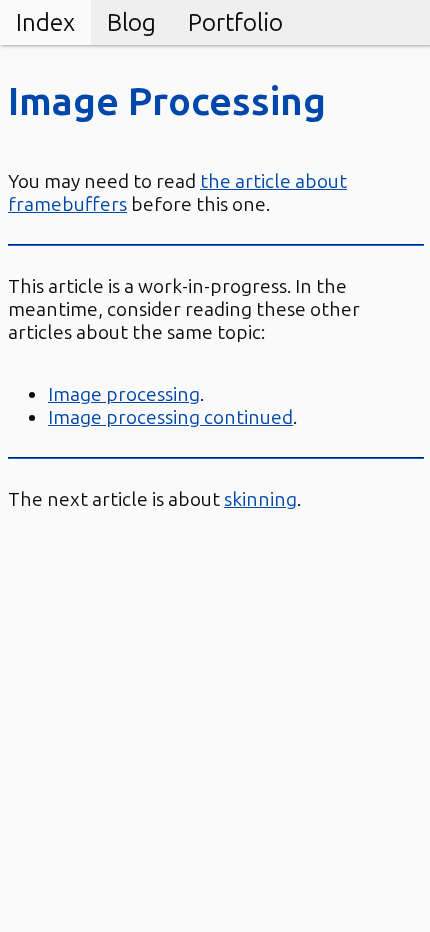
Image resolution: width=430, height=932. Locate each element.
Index (45, 22)
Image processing (124, 394)
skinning (260, 499)
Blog (131, 22)
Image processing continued (170, 417)
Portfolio (235, 22)
